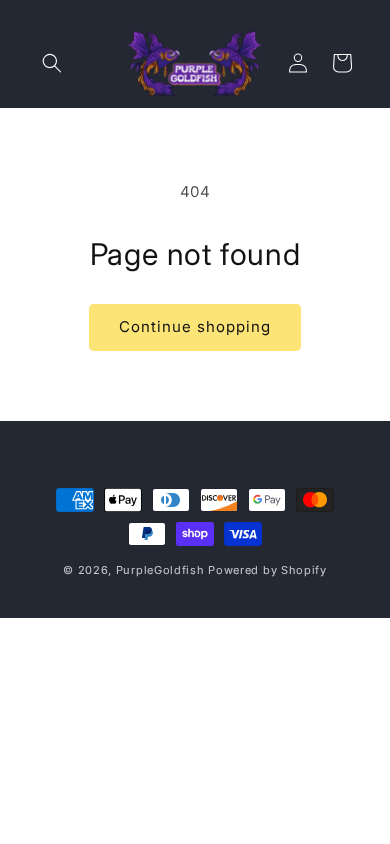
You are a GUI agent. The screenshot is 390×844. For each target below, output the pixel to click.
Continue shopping (195, 326)
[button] (52, 63)
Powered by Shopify (267, 570)
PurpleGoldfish (160, 570)
